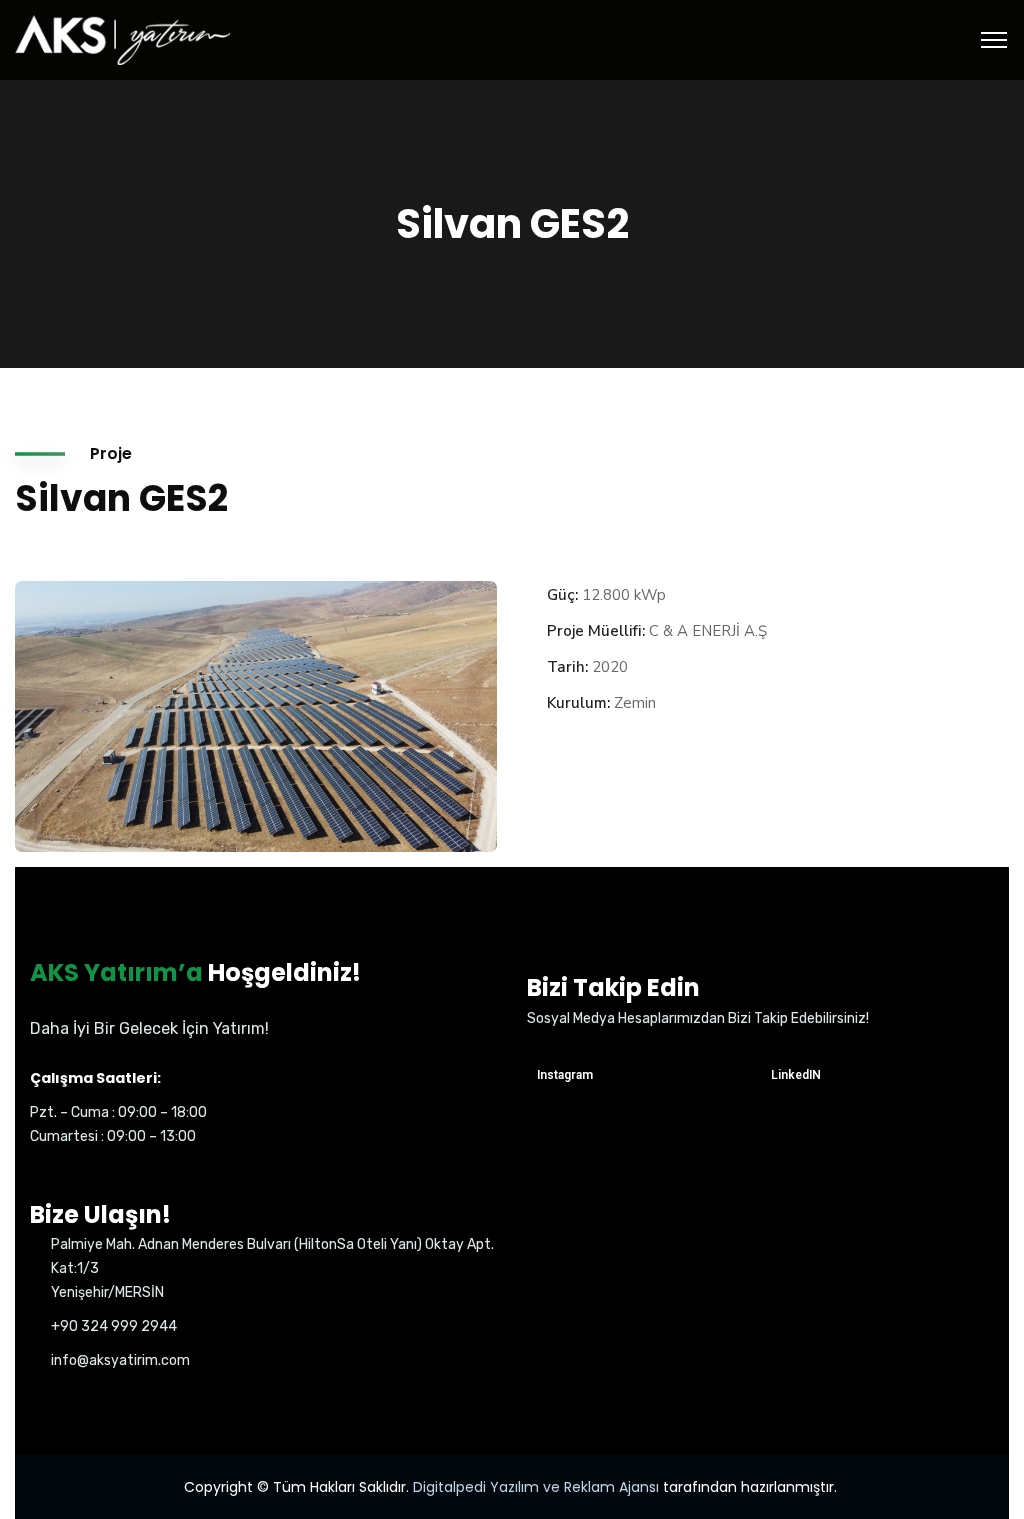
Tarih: (567, 667)
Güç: (562, 595)
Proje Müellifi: (596, 631)
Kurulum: (578, 703)
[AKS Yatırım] (122, 39)
